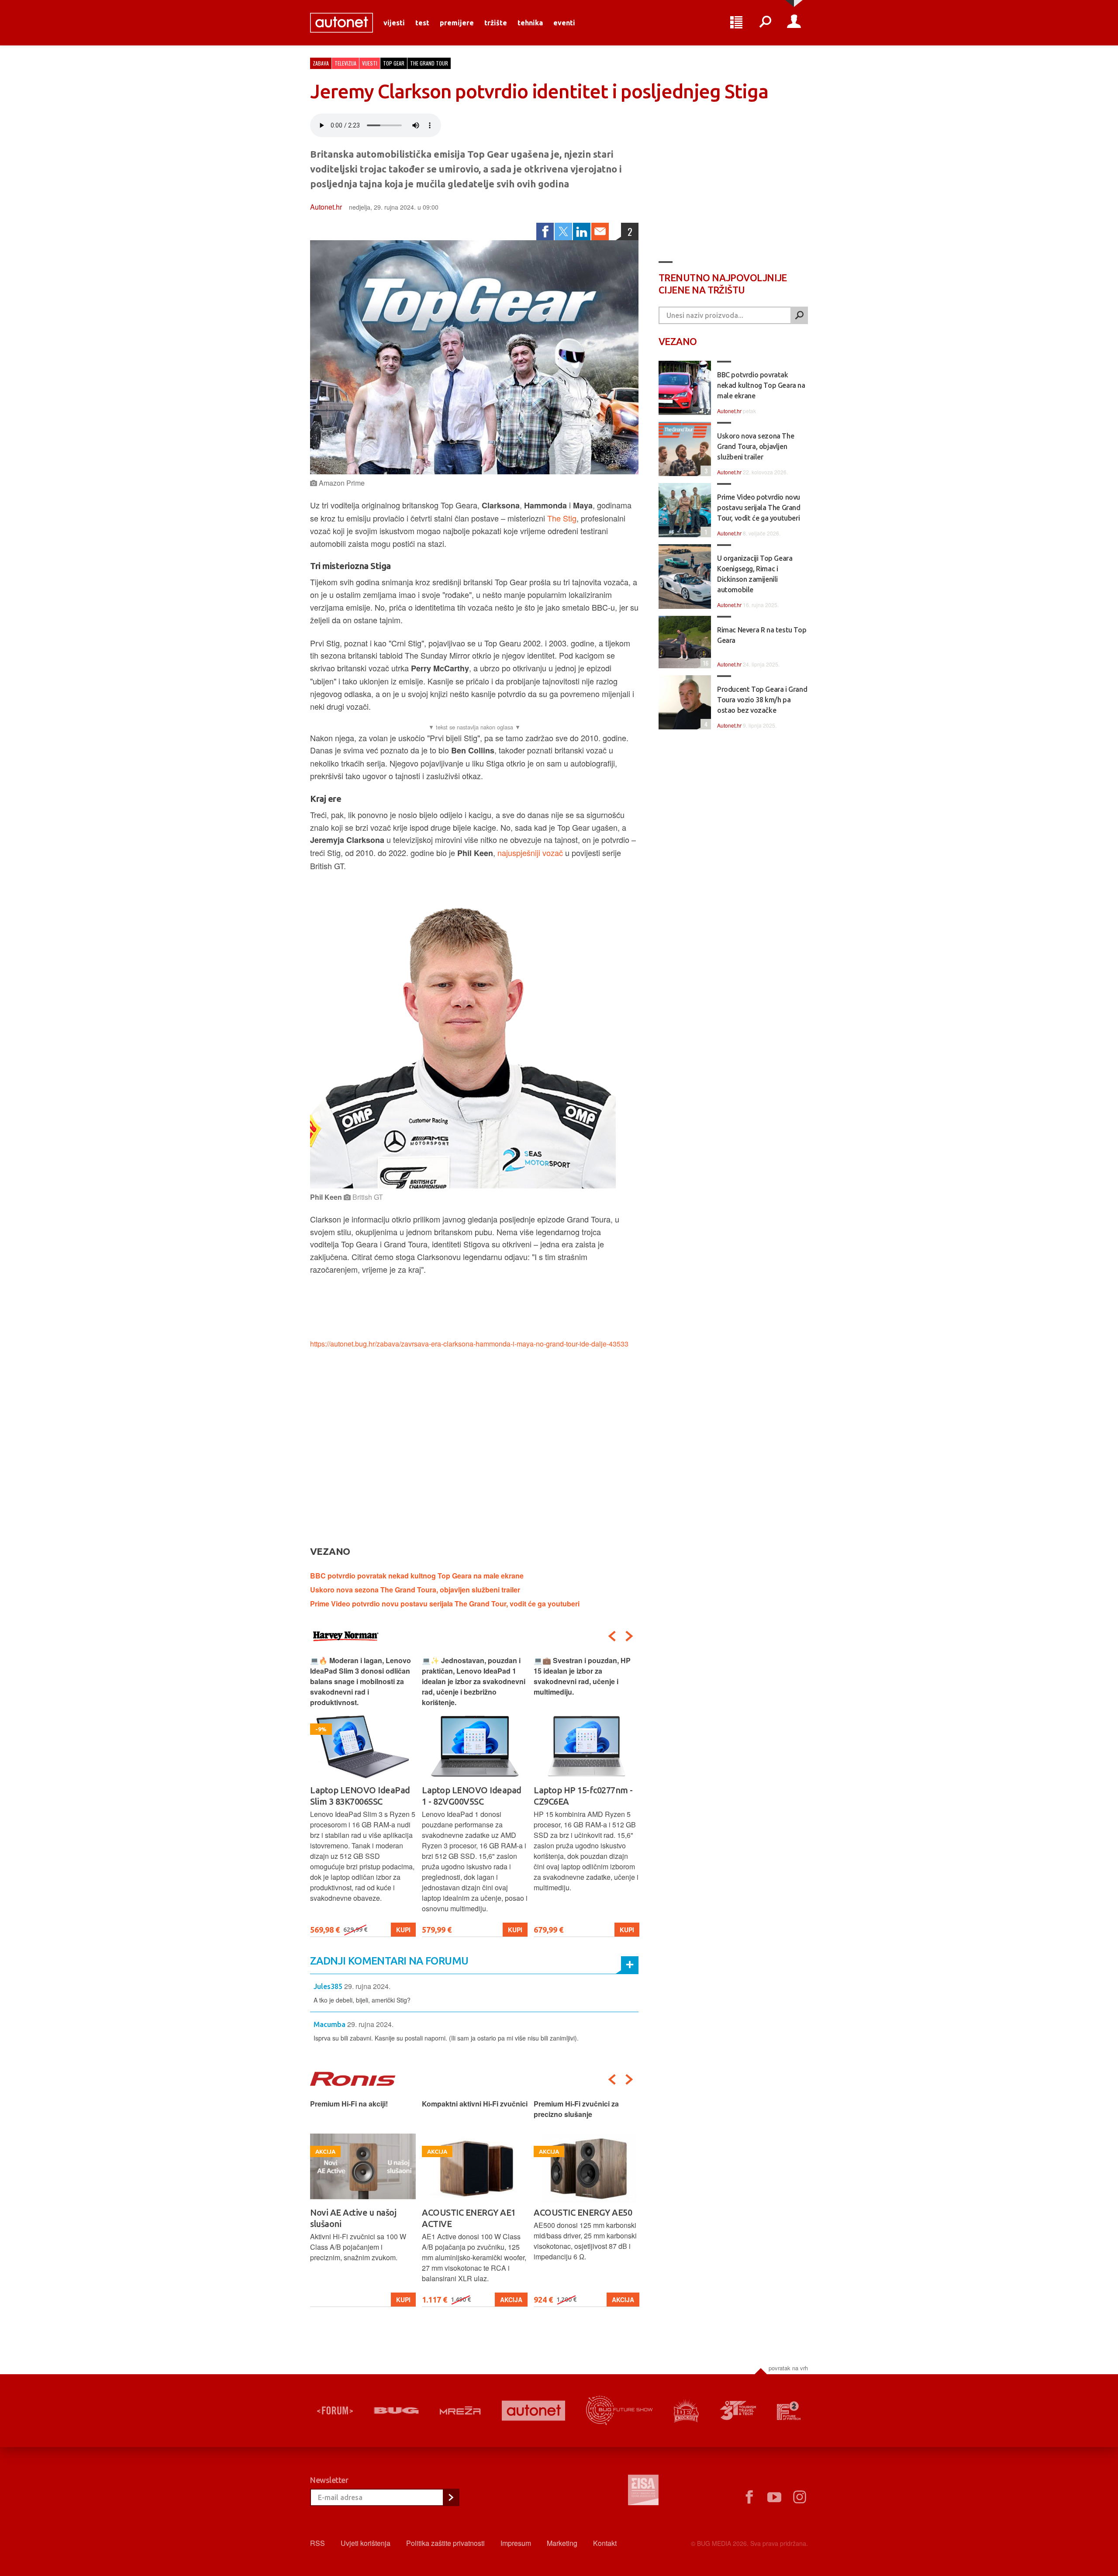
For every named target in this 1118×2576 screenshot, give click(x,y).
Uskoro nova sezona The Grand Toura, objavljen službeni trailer (415, 1590)
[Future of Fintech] (789, 2411)
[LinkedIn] (582, 231)
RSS (317, 2543)
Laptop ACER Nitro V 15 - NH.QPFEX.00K (582, 1796)
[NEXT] (629, 1636)
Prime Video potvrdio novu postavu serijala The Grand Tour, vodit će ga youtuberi (445, 1604)
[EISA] (643, 2491)
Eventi (564, 23)
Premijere (457, 23)
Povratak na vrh (788, 2368)
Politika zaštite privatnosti (445, 2543)
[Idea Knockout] (686, 2411)
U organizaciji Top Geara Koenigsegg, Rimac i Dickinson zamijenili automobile (755, 574)
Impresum (516, 2543)
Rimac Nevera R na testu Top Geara (762, 635)
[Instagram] (800, 2497)
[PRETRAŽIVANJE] (765, 23)
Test (422, 23)
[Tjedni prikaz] (736, 23)
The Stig (562, 518)
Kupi (403, 1930)
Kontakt (605, 2543)
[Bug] (396, 2410)
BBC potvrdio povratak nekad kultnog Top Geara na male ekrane (417, 1576)
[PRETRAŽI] (799, 315)
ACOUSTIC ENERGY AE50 (471, 2212)
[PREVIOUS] (612, 1636)
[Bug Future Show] (619, 2411)
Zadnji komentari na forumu (389, 1961)
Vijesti (394, 23)
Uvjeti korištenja (366, 2543)
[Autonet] (534, 2411)
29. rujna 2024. (367, 1986)
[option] (363, 1796)
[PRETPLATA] (451, 2497)
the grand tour (429, 63)
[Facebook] (545, 231)
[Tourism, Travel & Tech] (738, 2410)
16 (704, 663)
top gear (394, 63)
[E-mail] (600, 231)
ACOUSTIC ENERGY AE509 (585, 2212)
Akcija (399, 2300)
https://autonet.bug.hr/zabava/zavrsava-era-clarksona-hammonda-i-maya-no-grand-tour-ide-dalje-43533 (469, 1344)
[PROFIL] (794, 23)
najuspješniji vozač (530, 853)
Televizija (345, 63)
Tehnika (530, 23)
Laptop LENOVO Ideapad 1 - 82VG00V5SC (360, 1796)
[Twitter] (563, 231)
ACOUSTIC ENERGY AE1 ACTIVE (357, 2218)
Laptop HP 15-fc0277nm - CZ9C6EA (471, 1796)
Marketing (562, 2543)
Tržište (496, 23)
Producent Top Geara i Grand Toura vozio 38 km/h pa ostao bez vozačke (762, 700)
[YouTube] (774, 2497)
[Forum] (335, 2410)
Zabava (321, 63)
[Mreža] (460, 2410)
